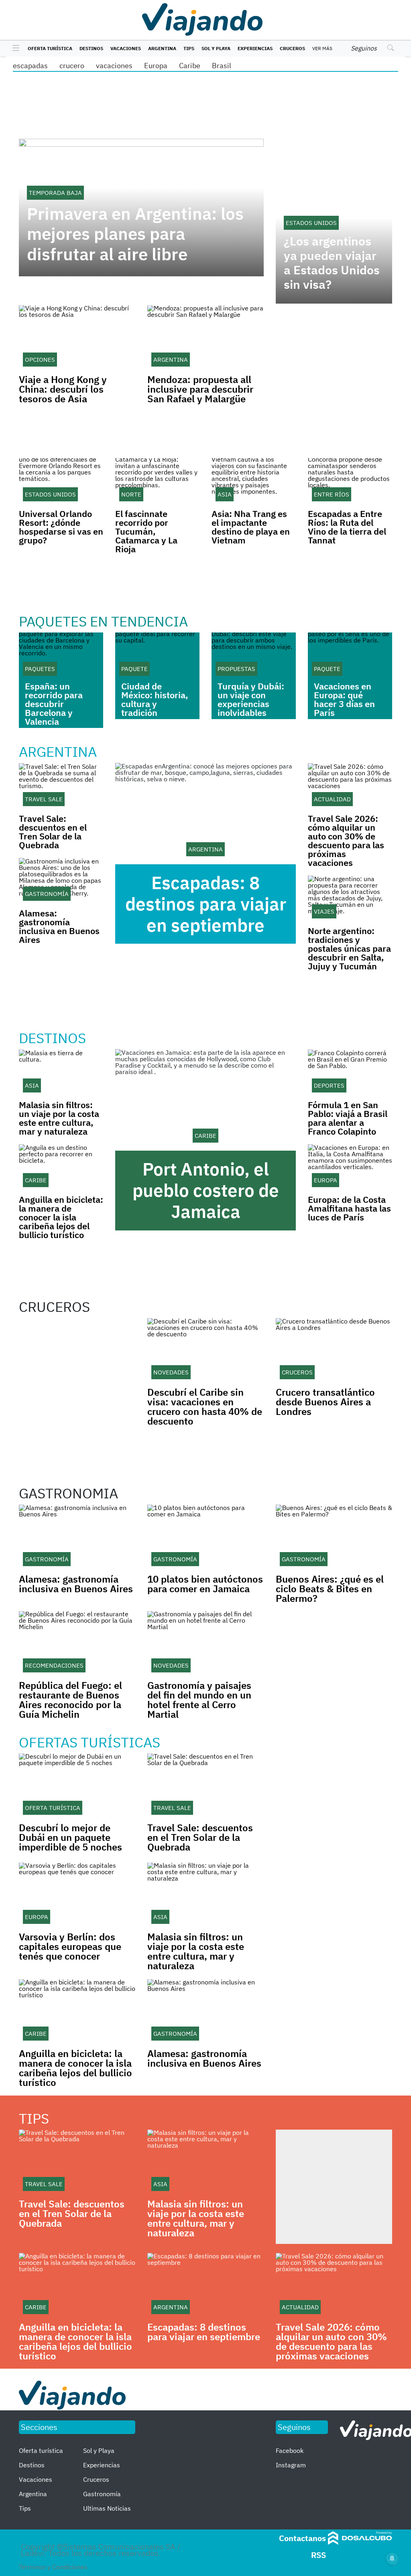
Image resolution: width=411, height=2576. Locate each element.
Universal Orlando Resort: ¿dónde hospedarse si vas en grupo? (61, 527)
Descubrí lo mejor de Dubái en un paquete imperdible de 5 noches (70, 1837)
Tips (189, 48)
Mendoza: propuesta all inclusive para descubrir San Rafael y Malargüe (200, 389)
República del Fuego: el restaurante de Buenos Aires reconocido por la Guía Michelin (70, 1700)
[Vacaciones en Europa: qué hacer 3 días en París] (350, 656)
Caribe (190, 66)
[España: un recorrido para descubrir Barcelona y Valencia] (61, 656)
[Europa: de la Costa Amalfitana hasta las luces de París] (350, 1167)
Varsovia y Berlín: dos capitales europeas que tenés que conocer (70, 1946)
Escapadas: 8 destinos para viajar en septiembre (206, 904)
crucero (72, 66)
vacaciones (114, 66)
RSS (318, 2555)
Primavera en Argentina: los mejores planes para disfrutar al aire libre (135, 234)
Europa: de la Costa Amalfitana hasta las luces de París (349, 1208)
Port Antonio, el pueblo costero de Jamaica (206, 1190)
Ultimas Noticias (107, 2508)
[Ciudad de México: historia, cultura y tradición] (157, 656)
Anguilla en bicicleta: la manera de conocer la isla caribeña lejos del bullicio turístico (61, 1217)
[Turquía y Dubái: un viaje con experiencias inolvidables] (254, 656)
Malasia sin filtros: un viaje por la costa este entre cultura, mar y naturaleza (59, 1118)
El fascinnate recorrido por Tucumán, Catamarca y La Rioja (146, 531)
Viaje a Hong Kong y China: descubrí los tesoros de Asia (63, 389)
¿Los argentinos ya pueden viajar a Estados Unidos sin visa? (332, 263)
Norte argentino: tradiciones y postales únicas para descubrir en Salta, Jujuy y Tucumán (349, 948)
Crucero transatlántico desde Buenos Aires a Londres (325, 1402)
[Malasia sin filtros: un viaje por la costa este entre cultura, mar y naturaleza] (61, 1073)
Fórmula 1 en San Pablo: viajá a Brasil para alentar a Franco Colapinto (348, 1118)
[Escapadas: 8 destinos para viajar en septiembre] (205, 814)
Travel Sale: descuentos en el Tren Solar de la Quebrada (53, 832)
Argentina (162, 48)
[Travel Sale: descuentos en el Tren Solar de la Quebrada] (61, 786)
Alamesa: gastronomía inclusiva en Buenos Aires (59, 926)
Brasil (222, 66)
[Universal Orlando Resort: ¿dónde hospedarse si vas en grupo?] (61, 482)
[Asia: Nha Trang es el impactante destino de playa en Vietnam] (254, 482)
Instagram (291, 2465)
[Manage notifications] (392, 2558)
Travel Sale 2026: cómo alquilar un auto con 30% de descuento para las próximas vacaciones (346, 840)
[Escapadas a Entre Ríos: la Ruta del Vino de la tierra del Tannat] (350, 482)
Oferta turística (50, 48)
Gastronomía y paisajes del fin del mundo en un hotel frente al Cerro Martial (199, 1700)
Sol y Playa (216, 48)
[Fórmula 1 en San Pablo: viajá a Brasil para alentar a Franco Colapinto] (350, 1073)
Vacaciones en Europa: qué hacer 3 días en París (344, 699)
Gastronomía (102, 2494)
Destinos (91, 48)
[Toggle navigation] (14, 49)
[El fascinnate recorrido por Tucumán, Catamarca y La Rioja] (157, 482)
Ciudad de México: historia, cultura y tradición (155, 699)
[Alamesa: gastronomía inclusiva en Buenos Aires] (61, 881)
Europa (156, 66)
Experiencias (255, 48)
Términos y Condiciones (53, 2567)
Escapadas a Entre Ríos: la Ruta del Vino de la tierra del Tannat (347, 527)
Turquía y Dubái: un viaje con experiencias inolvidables (251, 699)
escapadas (30, 66)
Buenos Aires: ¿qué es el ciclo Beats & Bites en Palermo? (330, 1589)
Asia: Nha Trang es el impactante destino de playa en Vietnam (251, 527)
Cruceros (292, 48)
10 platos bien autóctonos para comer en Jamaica (205, 1584)
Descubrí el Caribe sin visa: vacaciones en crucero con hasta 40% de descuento (205, 1407)
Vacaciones (126, 48)
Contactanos (302, 2538)
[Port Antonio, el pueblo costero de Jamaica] (205, 1100)
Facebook (290, 2450)
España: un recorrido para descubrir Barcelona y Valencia (54, 704)
